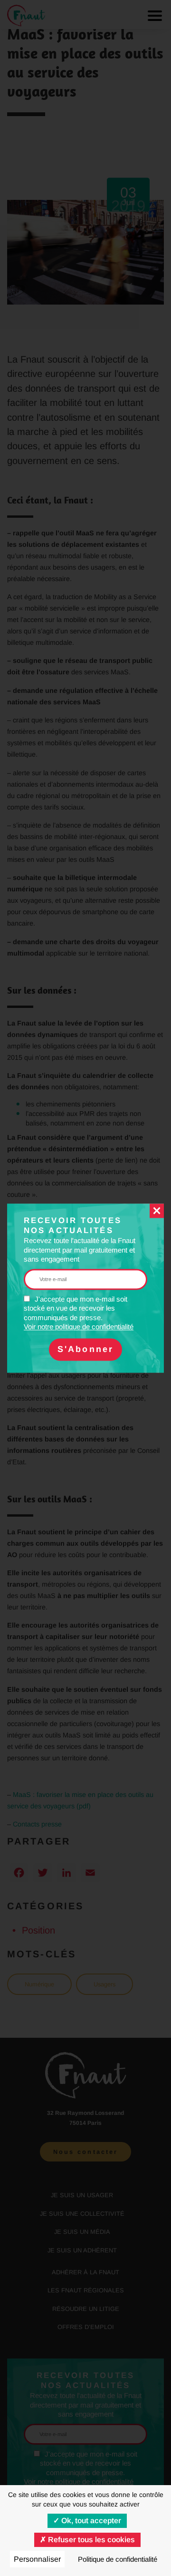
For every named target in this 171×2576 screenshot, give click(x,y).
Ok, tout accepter (90, 2521)
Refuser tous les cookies (90, 2540)
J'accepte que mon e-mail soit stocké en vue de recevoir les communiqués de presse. (79, 1313)
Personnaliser (37, 2559)
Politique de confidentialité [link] (118, 2559)
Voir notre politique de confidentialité (79, 1327)
